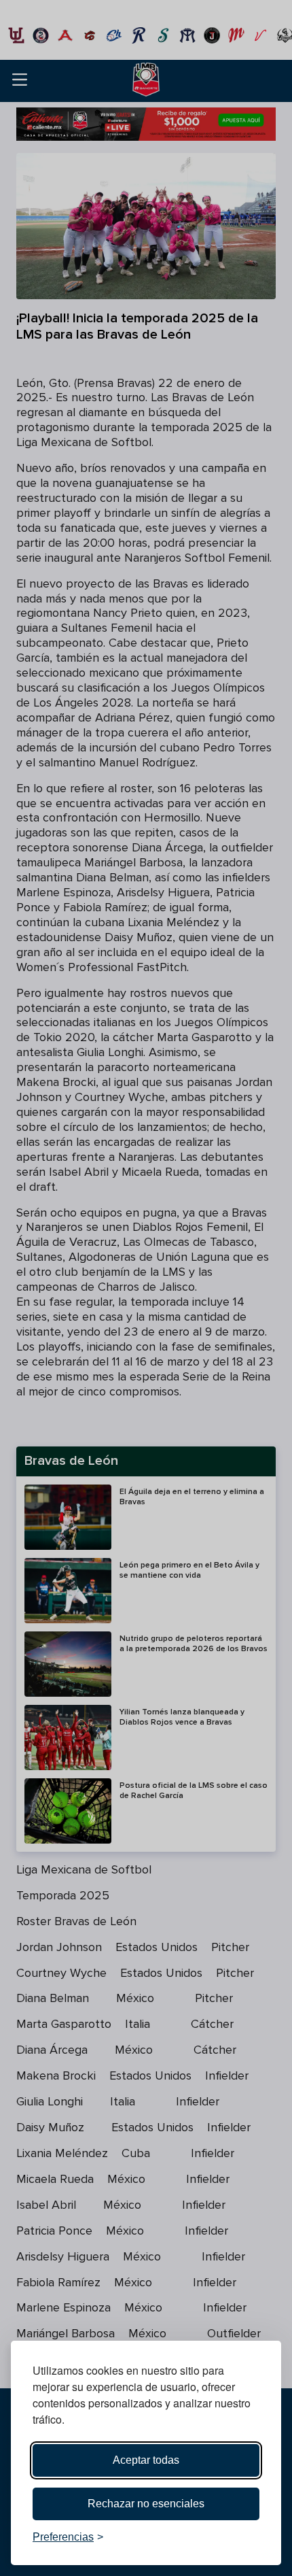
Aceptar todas (146, 2460)
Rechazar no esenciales (146, 2504)
